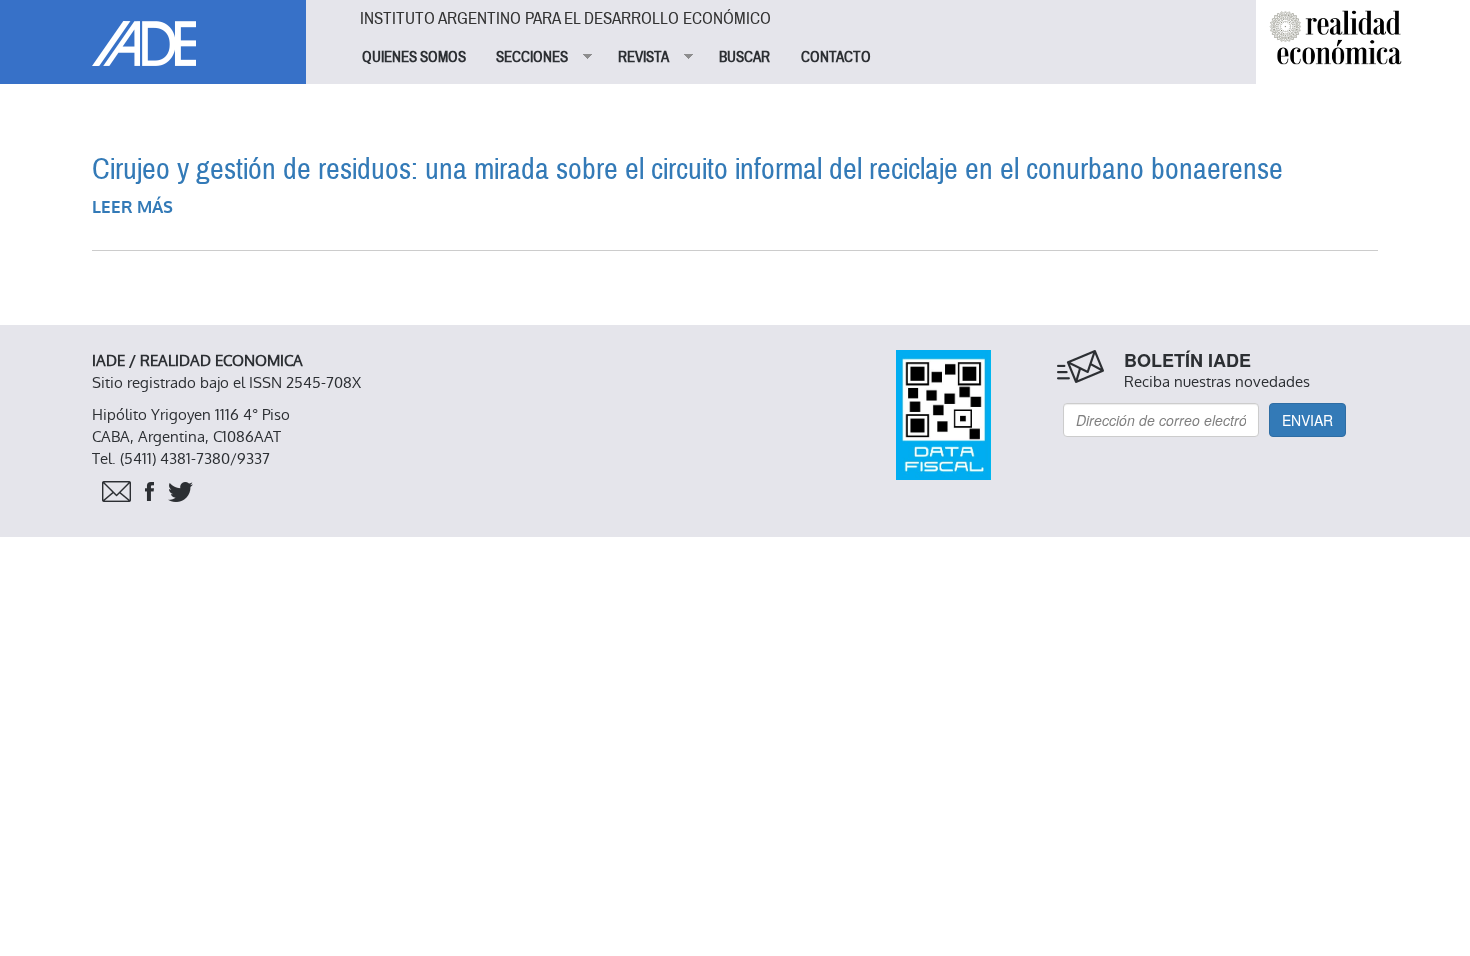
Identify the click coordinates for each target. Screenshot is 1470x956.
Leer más (132, 207)
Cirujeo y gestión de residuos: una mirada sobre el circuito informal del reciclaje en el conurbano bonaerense (687, 169)
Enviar (1307, 420)
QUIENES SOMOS (414, 57)
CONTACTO (836, 57)
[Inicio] (153, 33)
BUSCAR (744, 57)
